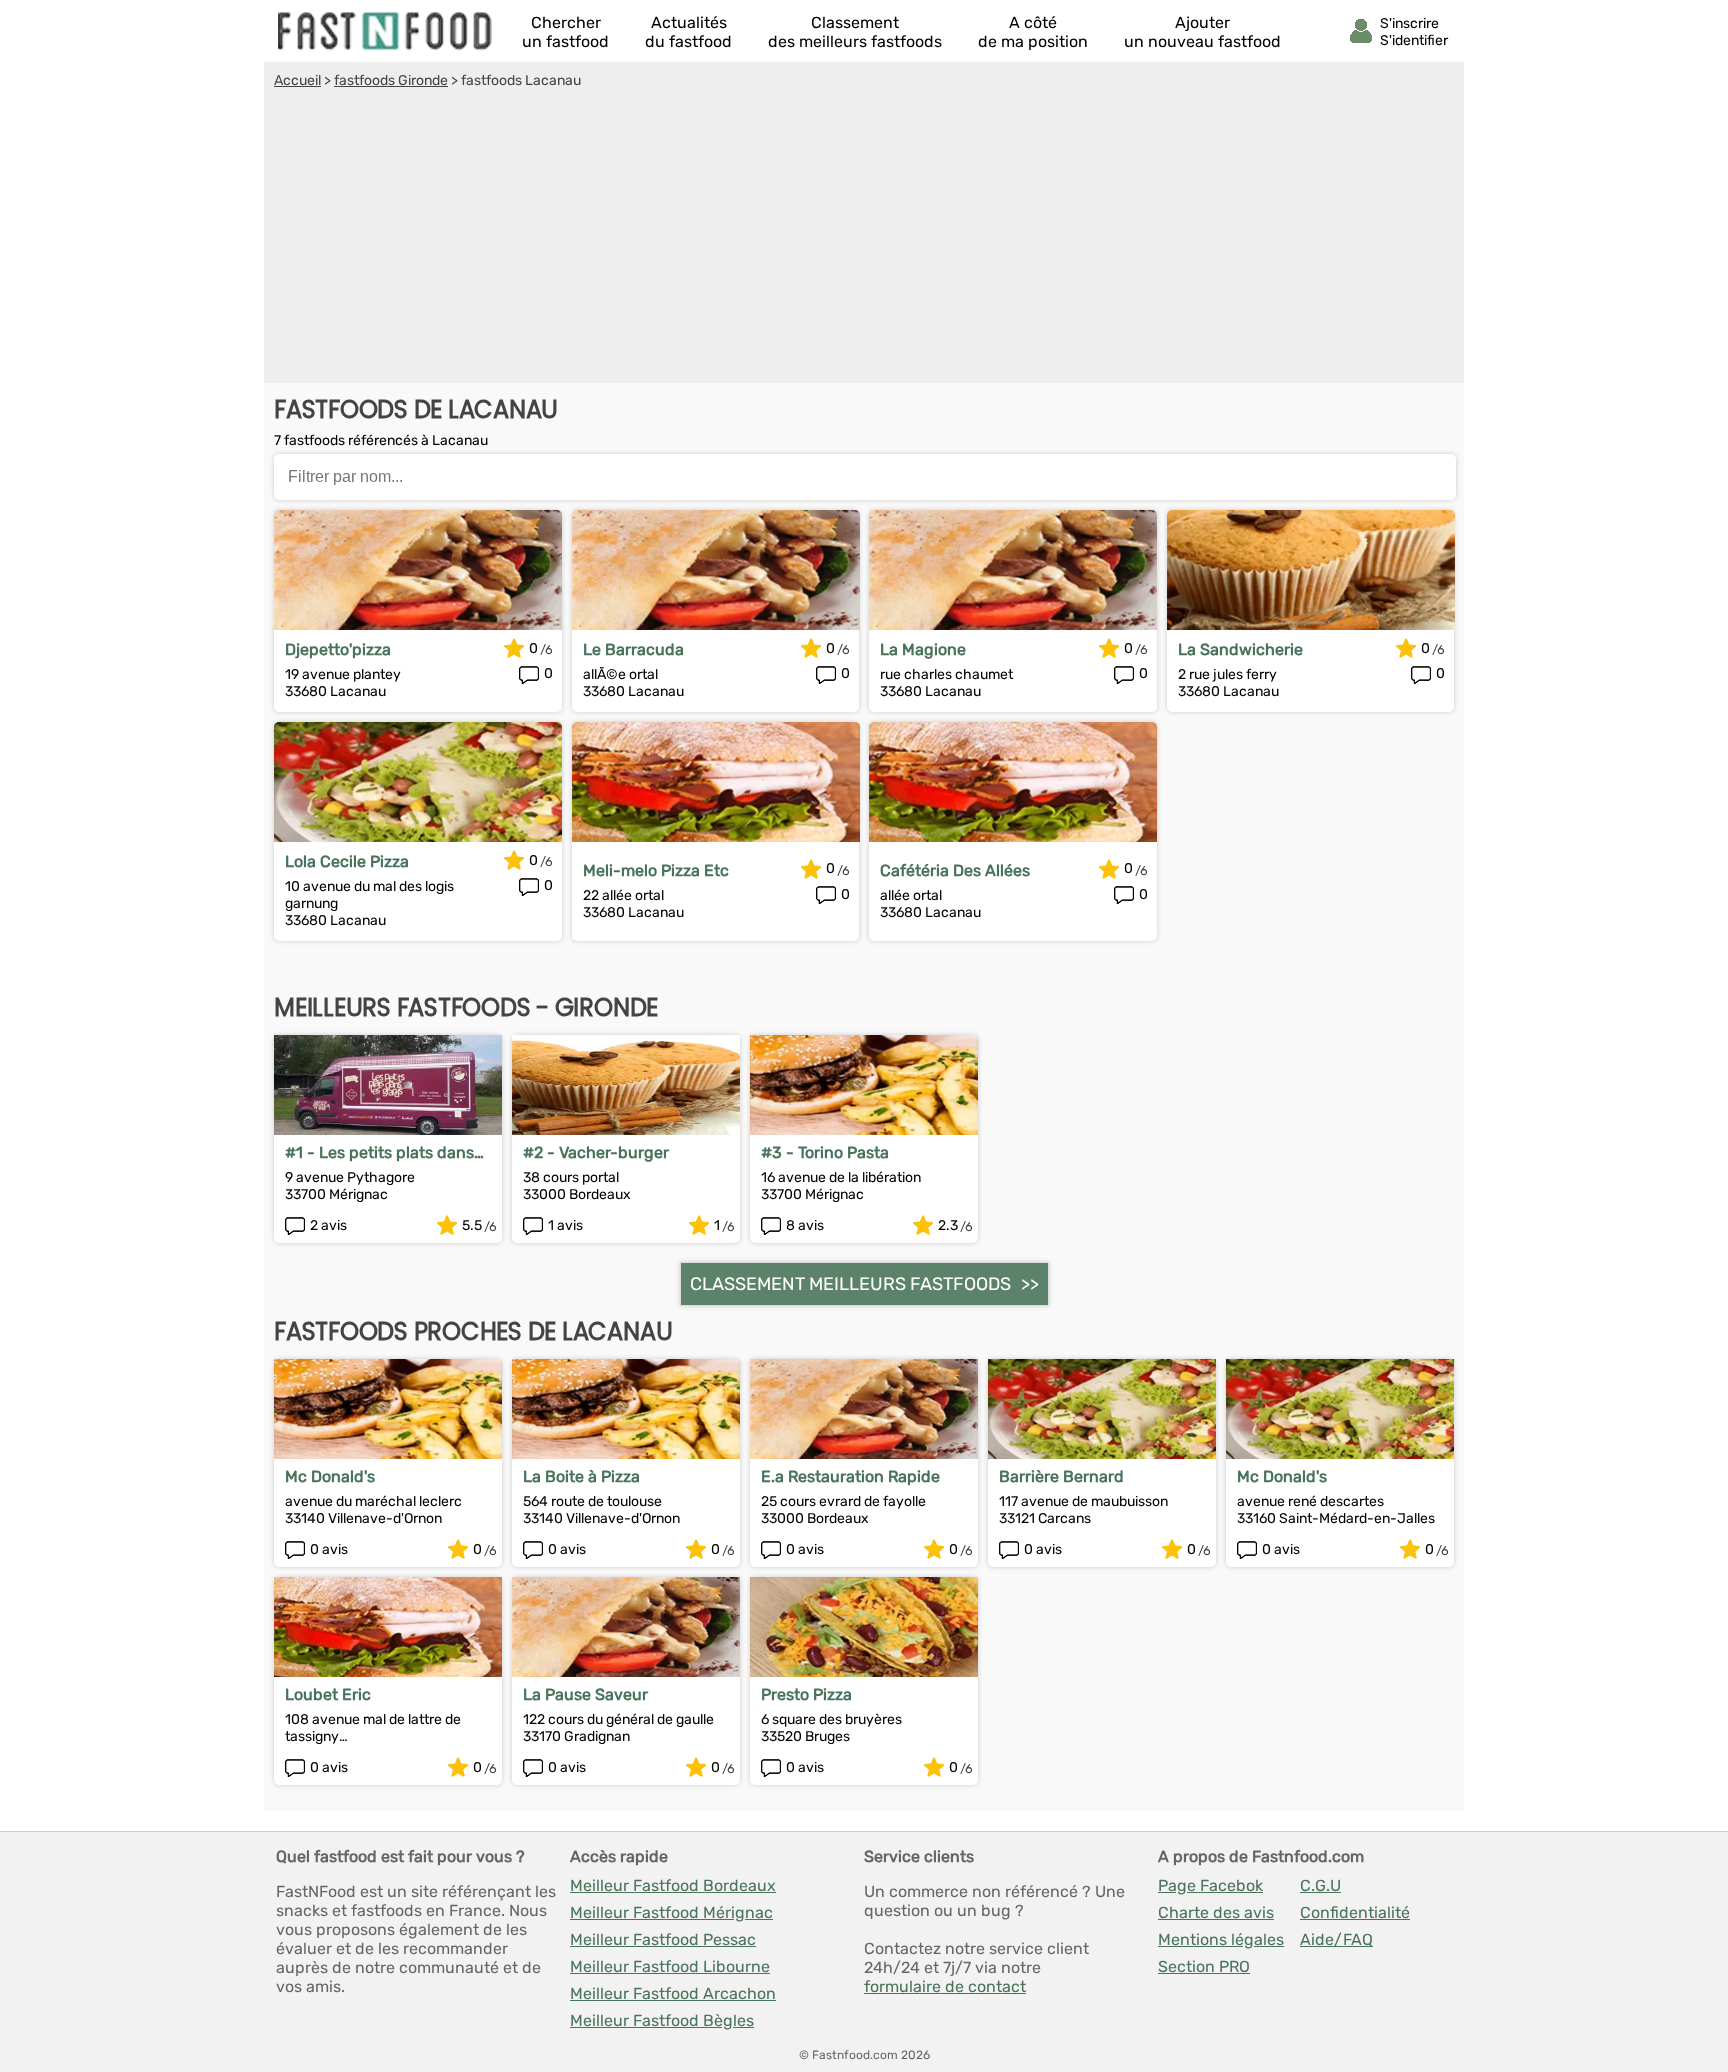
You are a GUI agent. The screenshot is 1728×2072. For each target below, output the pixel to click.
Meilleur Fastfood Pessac (663, 1939)
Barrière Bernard (1061, 1476)
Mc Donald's (330, 1476)
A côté (1033, 32)
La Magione (923, 649)
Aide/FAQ (1336, 1939)
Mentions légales (1221, 1939)
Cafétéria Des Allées (955, 870)
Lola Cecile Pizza (347, 861)
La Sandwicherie (1240, 649)
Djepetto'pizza (338, 649)
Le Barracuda (633, 649)
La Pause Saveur (585, 1694)
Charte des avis (1216, 1912)
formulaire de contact (945, 1986)
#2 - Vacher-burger (596, 1152)
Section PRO (1204, 1966)
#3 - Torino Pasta (825, 1152)
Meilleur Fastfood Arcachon (673, 1993)
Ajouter (1202, 32)
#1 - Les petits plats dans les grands (379, 1152)
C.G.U (1320, 1885)
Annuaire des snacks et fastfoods (386, 31)
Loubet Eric (328, 1694)
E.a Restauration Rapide (850, 1476)
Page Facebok (1210, 1885)
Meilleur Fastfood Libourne (670, 1966)
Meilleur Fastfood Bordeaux (673, 1885)
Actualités (688, 32)
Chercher (565, 32)
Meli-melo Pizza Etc (656, 870)
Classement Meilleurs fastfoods (850, 1284)
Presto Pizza (806, 1694)
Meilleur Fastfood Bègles (662, 2020)
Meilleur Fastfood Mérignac (671, 1912)
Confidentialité (1355, 1912)
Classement (855, 32)
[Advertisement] (864, 239)
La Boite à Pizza (581, 1476)
